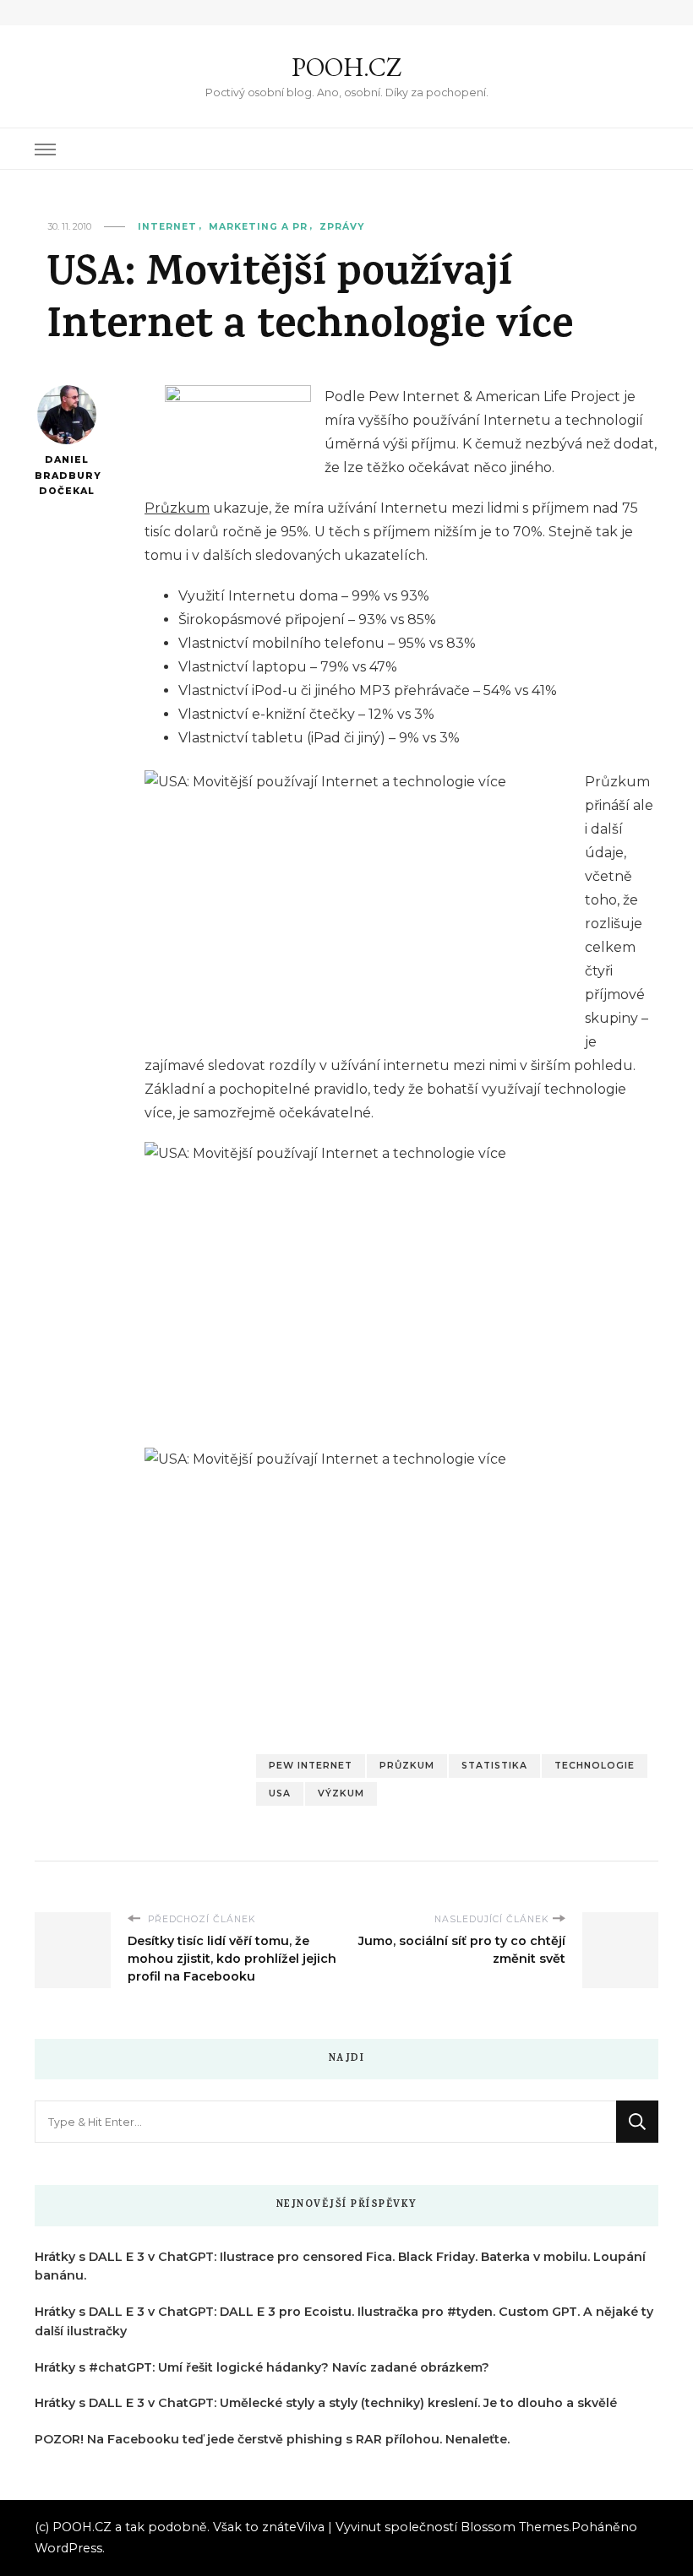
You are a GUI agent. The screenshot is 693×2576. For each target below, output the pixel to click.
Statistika (494, 1766)
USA (280, 1793)
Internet (167, 227)
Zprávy (342, 227)
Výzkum (341, 1793)
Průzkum (177, 508)
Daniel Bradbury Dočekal (66, 476)
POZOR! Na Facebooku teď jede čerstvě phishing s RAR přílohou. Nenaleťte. (272, 2439)
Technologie (595, 1766)
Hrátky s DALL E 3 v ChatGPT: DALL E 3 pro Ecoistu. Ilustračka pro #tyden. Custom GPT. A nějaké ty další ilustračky (344, 2321)
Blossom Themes (515, 2527)
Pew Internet (311, 1766)
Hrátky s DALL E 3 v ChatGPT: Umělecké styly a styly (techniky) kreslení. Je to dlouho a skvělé (326, 2403)
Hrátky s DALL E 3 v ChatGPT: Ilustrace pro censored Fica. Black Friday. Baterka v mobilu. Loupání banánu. (340, 2266)
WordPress (68, 2548)
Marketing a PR (258, 227)
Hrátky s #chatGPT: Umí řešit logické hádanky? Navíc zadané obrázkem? (262, 2367)
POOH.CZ (346, 67)
